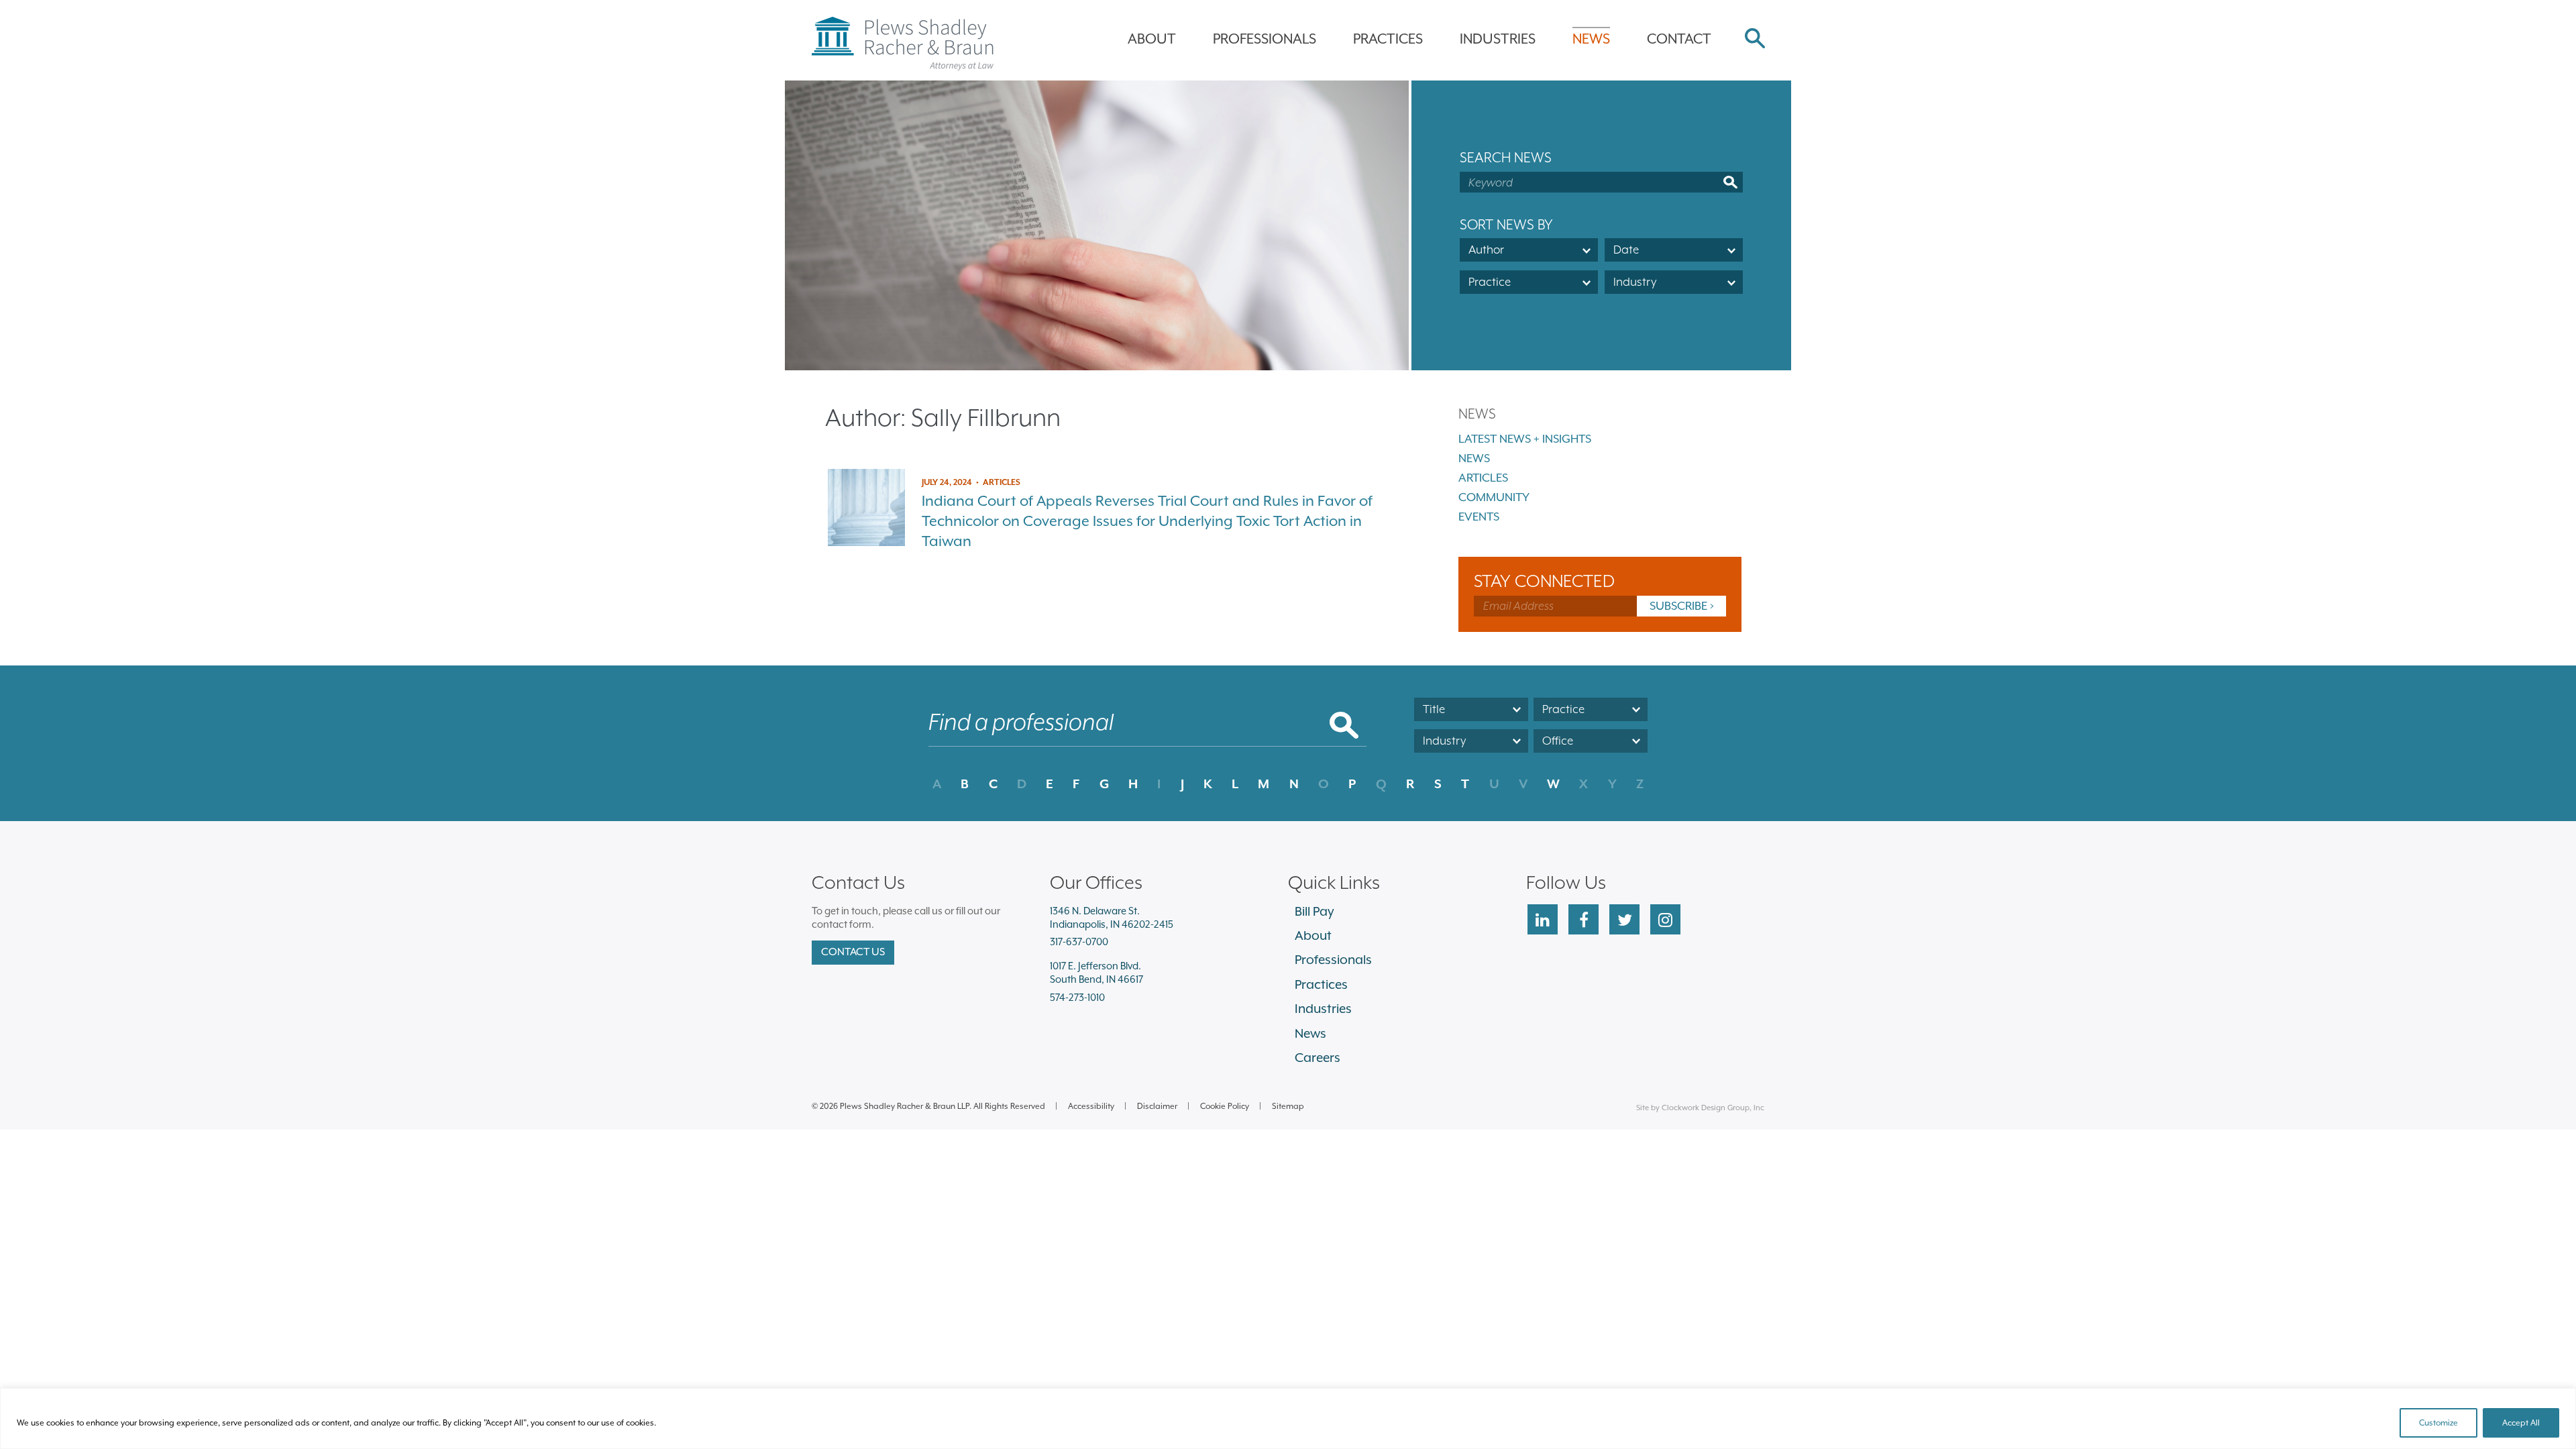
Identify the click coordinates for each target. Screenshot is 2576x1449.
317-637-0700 (1079, 942)
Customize (2438, 1423)
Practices (1388, 39)
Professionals (1265, 39)
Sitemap (1288, 1106)
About (1152, 39)
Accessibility (1091, 1106)
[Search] (1755, 40)
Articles (1483, 478)
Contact (1679, 39)
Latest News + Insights (1525, 439)
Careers (1318, 1057)
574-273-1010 (1077, 997)
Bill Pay (1314, 911)
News (1591, 39)
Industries (1498, 39)
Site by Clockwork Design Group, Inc (1700, 1108)
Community (1494, 497)
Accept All (2521, 1423)
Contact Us (853, 952)
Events (1479, 517)
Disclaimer (1157, 1106)
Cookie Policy (1225, 1106)
